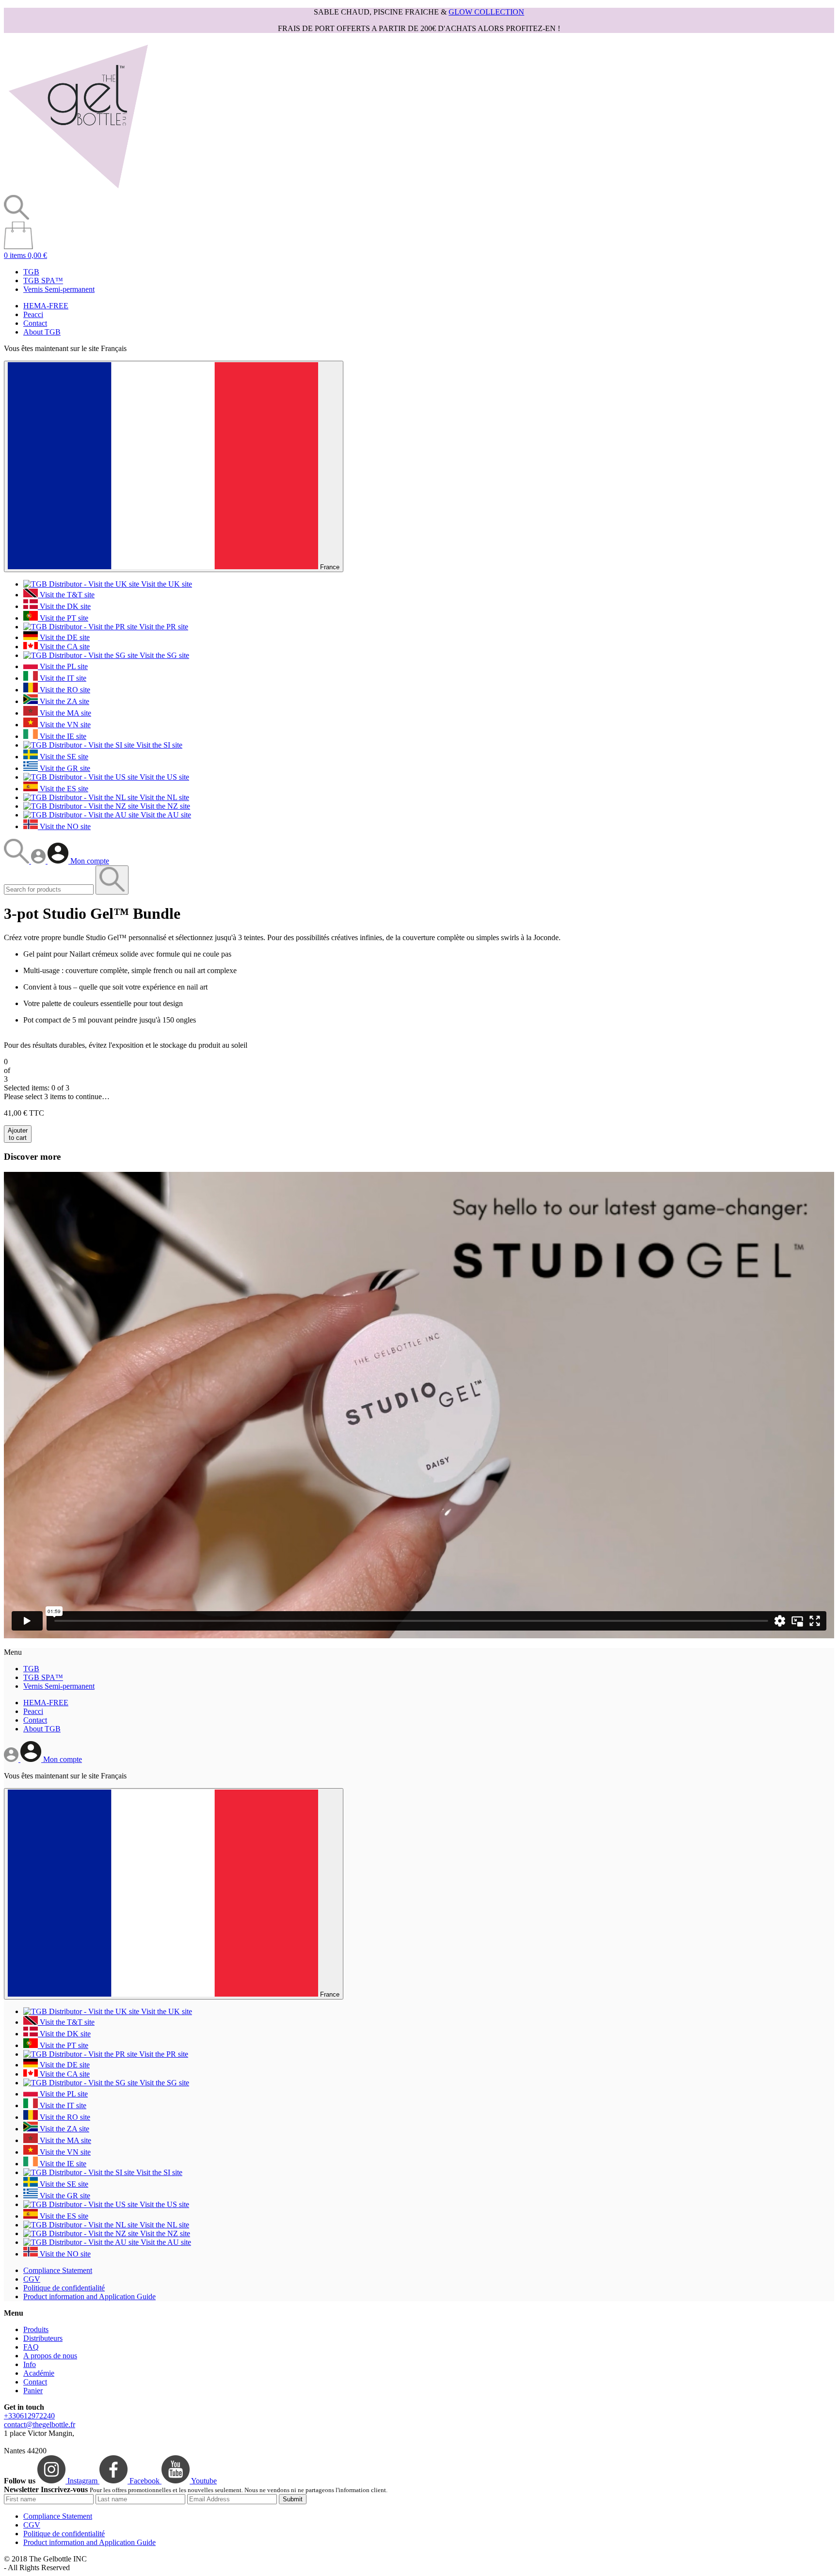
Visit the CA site (64, 647)
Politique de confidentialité (64, 2288)
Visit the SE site (63, 757)
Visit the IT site (62, 678)
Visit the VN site (64, 725)
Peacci (33, 314)
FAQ (31, 2347)
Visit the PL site (63, 666)
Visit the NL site (163, 797)
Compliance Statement (58, 2270)
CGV (32, 2279)
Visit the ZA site (64, 701)
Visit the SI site (158, 745)
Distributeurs (43, 2338)
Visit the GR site (64, 768)
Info (30, 2364)
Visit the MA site (64, 713)
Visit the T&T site (66, 595)
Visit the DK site (64, 606)
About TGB (42, 332)
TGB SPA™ (43, 280)
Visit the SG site (163, 655)
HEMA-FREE (46, 306)
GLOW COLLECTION (486, 12)
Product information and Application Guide (89, 2296)
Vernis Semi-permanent (59, 289)
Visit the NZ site (164, 806)
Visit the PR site (163, 627)
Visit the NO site (64, 826)
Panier (33, 2391)
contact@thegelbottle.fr (40, 2424)
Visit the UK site (166, 584)
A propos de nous (50, 2356)
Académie (39, 2373)
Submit (293, 2499)
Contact (35, 323)
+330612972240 (29, 2416)
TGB (31, 272)
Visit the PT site (63, 618)
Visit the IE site (62, 736)
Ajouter (18, 1134)
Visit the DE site (64, 637)
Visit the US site (163, 777)
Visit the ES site (63, 789)
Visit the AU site (165, 815)
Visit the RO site (64, 690)
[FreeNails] (78, 190)
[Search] (17, 861)
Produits (36, 2329)
